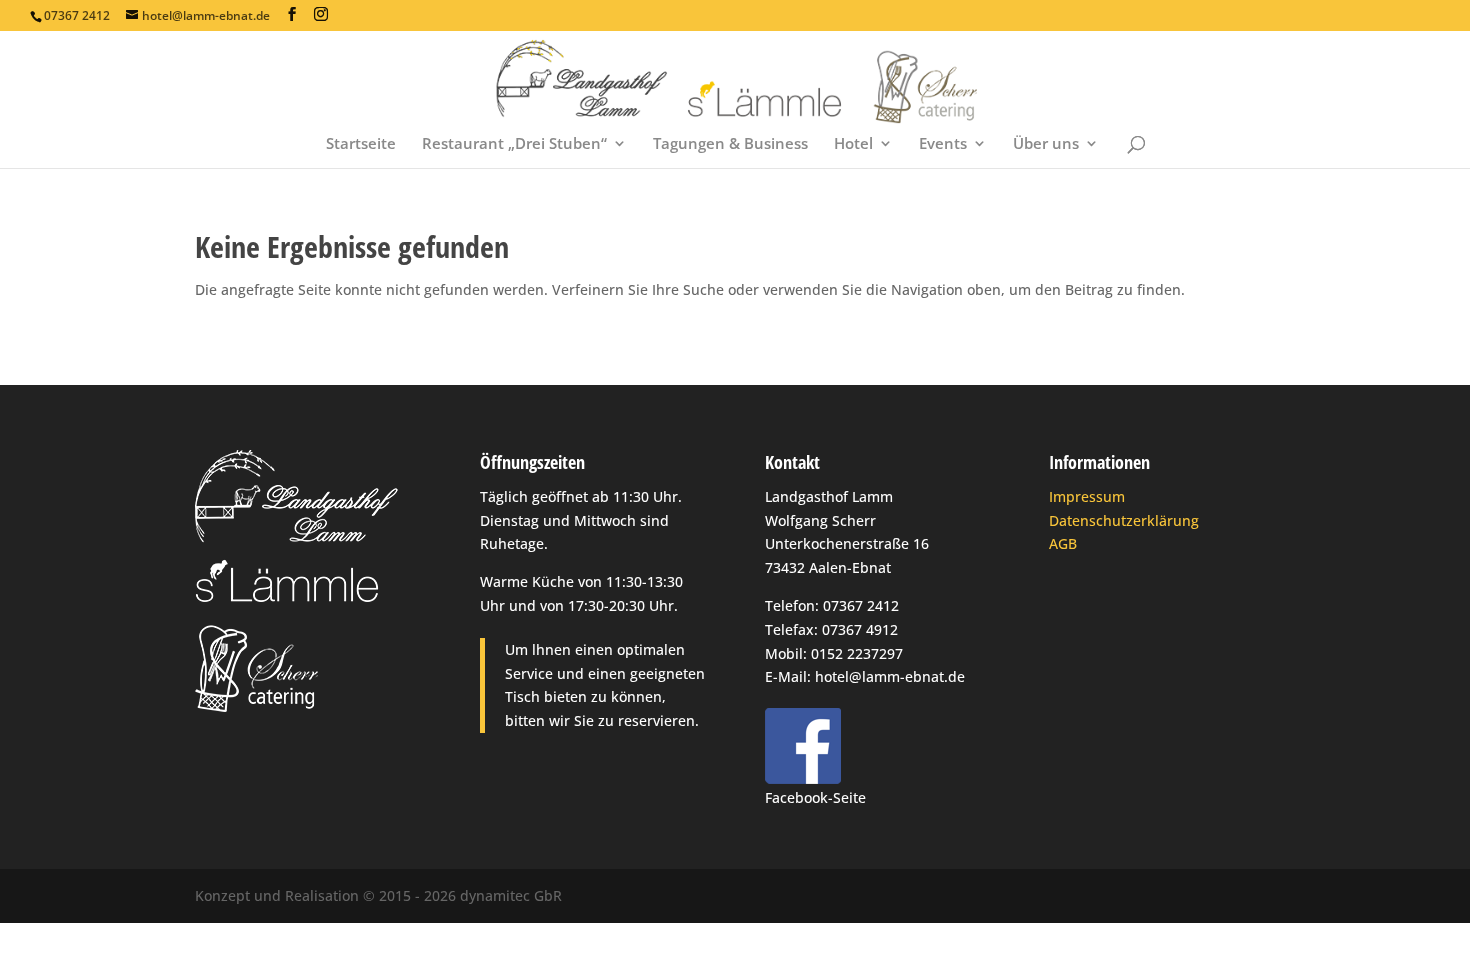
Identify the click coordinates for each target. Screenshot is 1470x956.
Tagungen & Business (730, 144)
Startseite (361, 144)
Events (943, 144)
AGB (1063, 543)
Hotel (853, 144)
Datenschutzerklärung (1124, 520)
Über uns (1046, 144)
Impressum (1087, 496)
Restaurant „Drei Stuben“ (514, 144)
